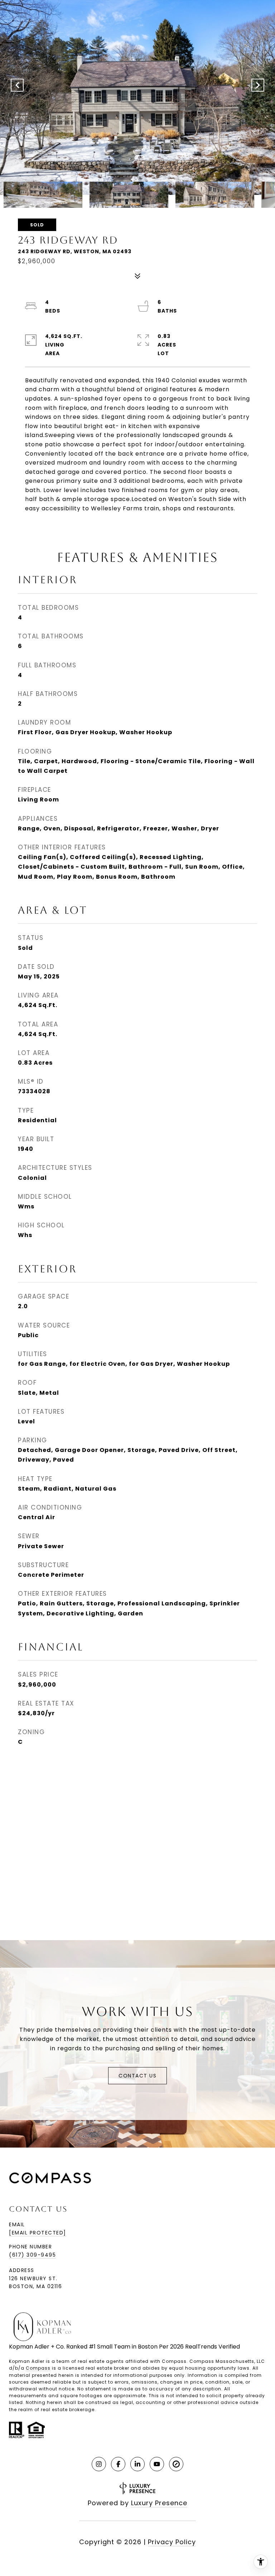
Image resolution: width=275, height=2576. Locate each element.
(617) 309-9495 (32, 2255)
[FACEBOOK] (118, 2464)
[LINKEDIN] (137, 2464)
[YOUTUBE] (157, 2464)
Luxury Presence (159, 2503)
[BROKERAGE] (176, 2464)
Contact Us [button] (137, 2076)
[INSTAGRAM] (99, 2464)
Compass (38, 2368)
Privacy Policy (172, 2542)
